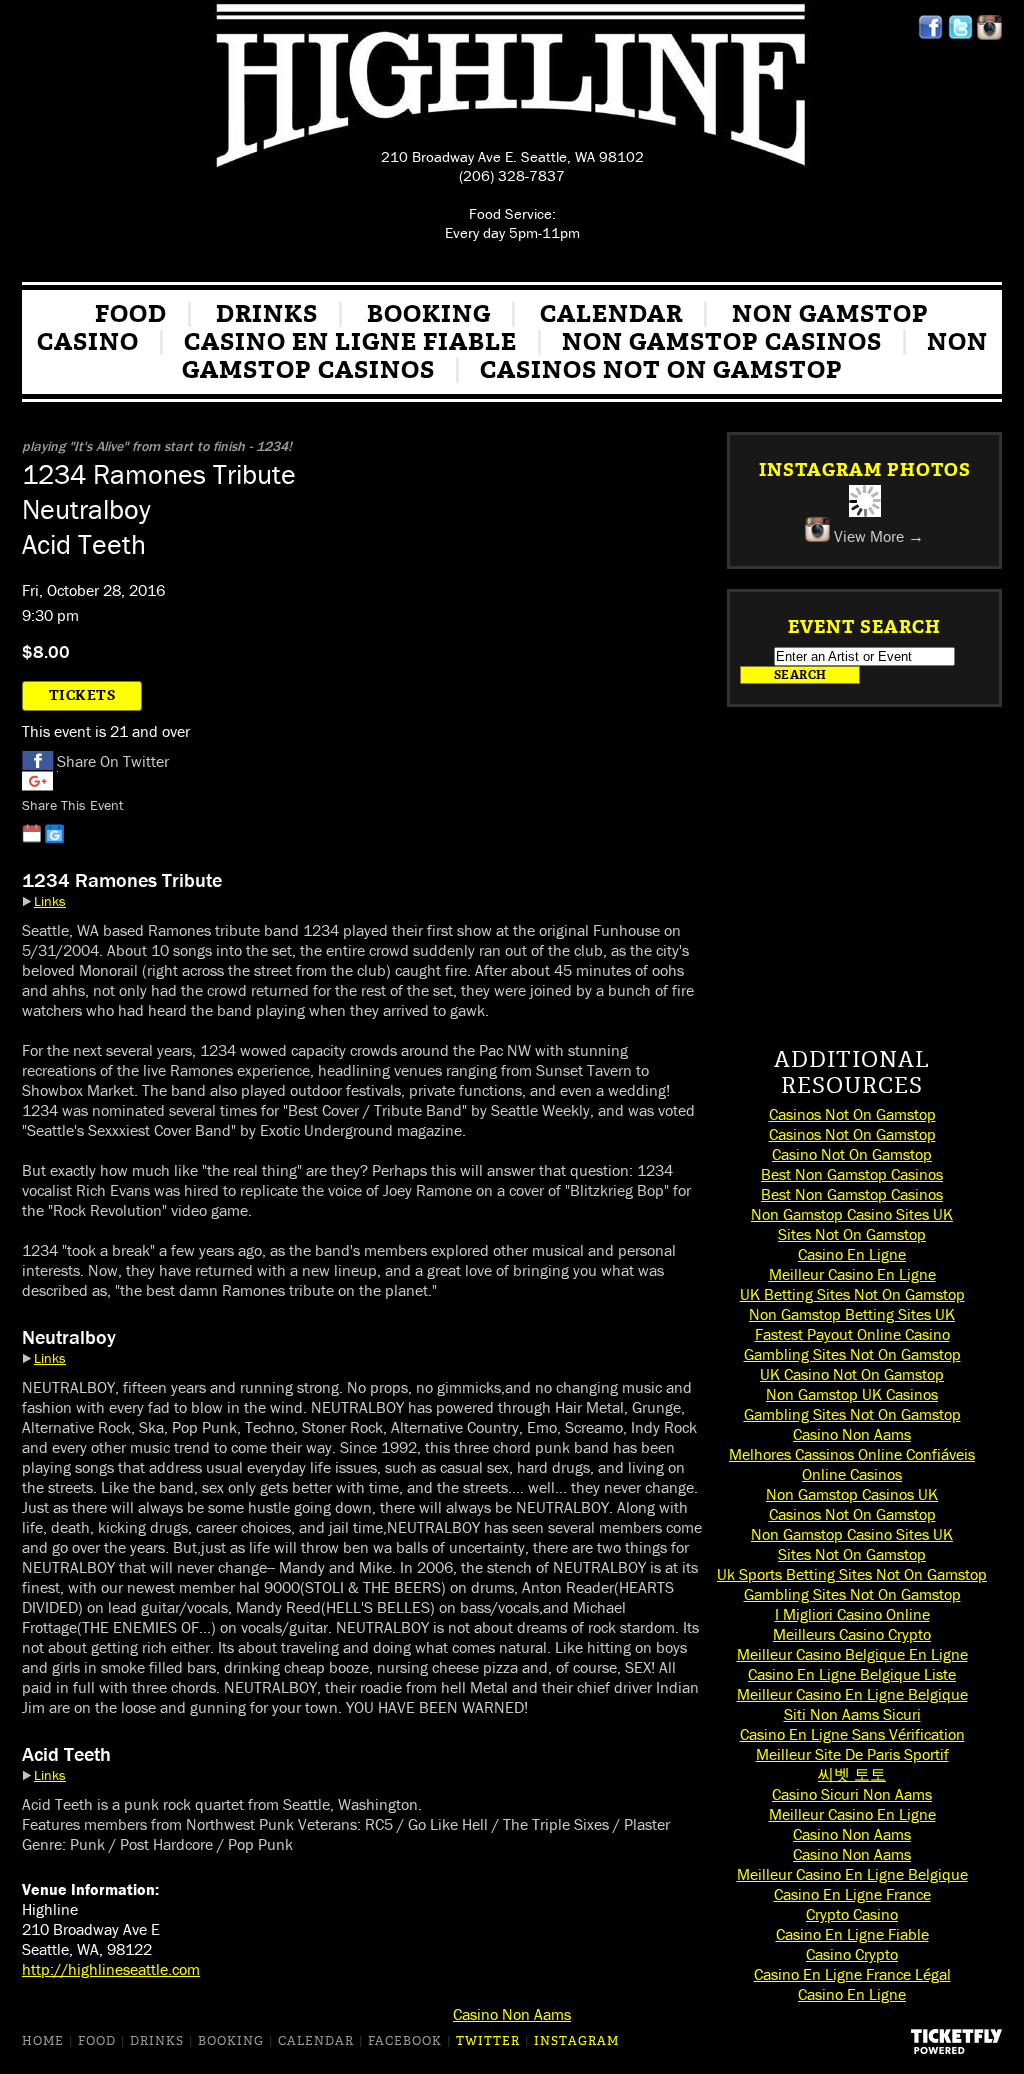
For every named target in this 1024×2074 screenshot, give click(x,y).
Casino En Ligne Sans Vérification (852, 1734)
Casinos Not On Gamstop (661, 370)
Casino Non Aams (852, 1434)
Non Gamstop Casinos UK (852, 1494)
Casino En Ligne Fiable (350, 342)
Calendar (611, 314)
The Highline (512, 88)
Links (50, 901)
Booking (429, 314)
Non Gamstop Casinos (722, 342)
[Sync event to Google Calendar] (54, 833)
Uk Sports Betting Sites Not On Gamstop (852, 1574)
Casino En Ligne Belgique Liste (852, 1674)
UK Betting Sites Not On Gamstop (852, 1294)
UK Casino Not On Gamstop (852, 1374)
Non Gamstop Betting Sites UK (852, 1314)
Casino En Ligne (852, 1254)
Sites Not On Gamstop (852, 1234)
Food (131, 314)
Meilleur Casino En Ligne (852, 1274)
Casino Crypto (852, 1954)
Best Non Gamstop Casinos (852, 1174)
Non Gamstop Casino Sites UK (852, 1214)
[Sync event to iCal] (31, 833)
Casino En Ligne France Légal (852, 1974)
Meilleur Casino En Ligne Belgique (852, 1694)
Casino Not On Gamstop (852, 1154)
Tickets (82, 695)
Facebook (38, 761)
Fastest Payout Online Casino (852, 1334)
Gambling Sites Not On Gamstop (852, 1354)
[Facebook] (930, 34)
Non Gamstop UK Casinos (852, 1394)
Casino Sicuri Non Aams (852, 1794)
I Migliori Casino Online (852, 1614)
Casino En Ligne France (852, 1894)
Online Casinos (852, 1474)
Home (43, 2041)
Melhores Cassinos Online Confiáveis (852, 1454)
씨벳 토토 (852, 1774)
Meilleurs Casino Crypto (852, 1634)
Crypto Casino (852, 1914)
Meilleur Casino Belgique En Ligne (852, 1654)
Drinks (267, 314)
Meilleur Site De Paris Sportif (852, 1754)
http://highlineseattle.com (111, 1969)
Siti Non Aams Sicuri (852, 1714)
